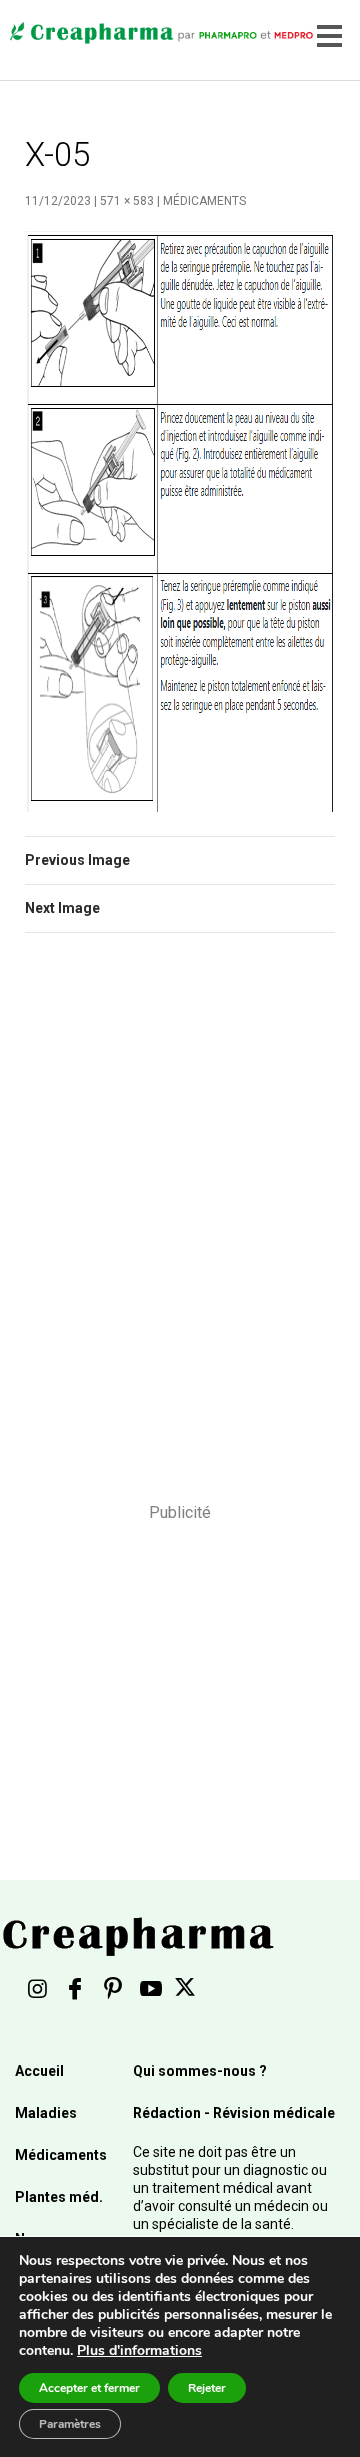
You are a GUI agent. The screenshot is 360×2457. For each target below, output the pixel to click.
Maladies (46, 2113)
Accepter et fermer (89, 2388)
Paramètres (70, 2424)
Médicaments (204, 201)
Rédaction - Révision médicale (234, 2113)
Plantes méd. (59, 2197)
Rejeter (207, 2388)
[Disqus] (180, 1231)
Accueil (39, 2071)
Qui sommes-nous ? (200, 2071)
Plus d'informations (139, 2350)
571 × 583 (127, 201)
